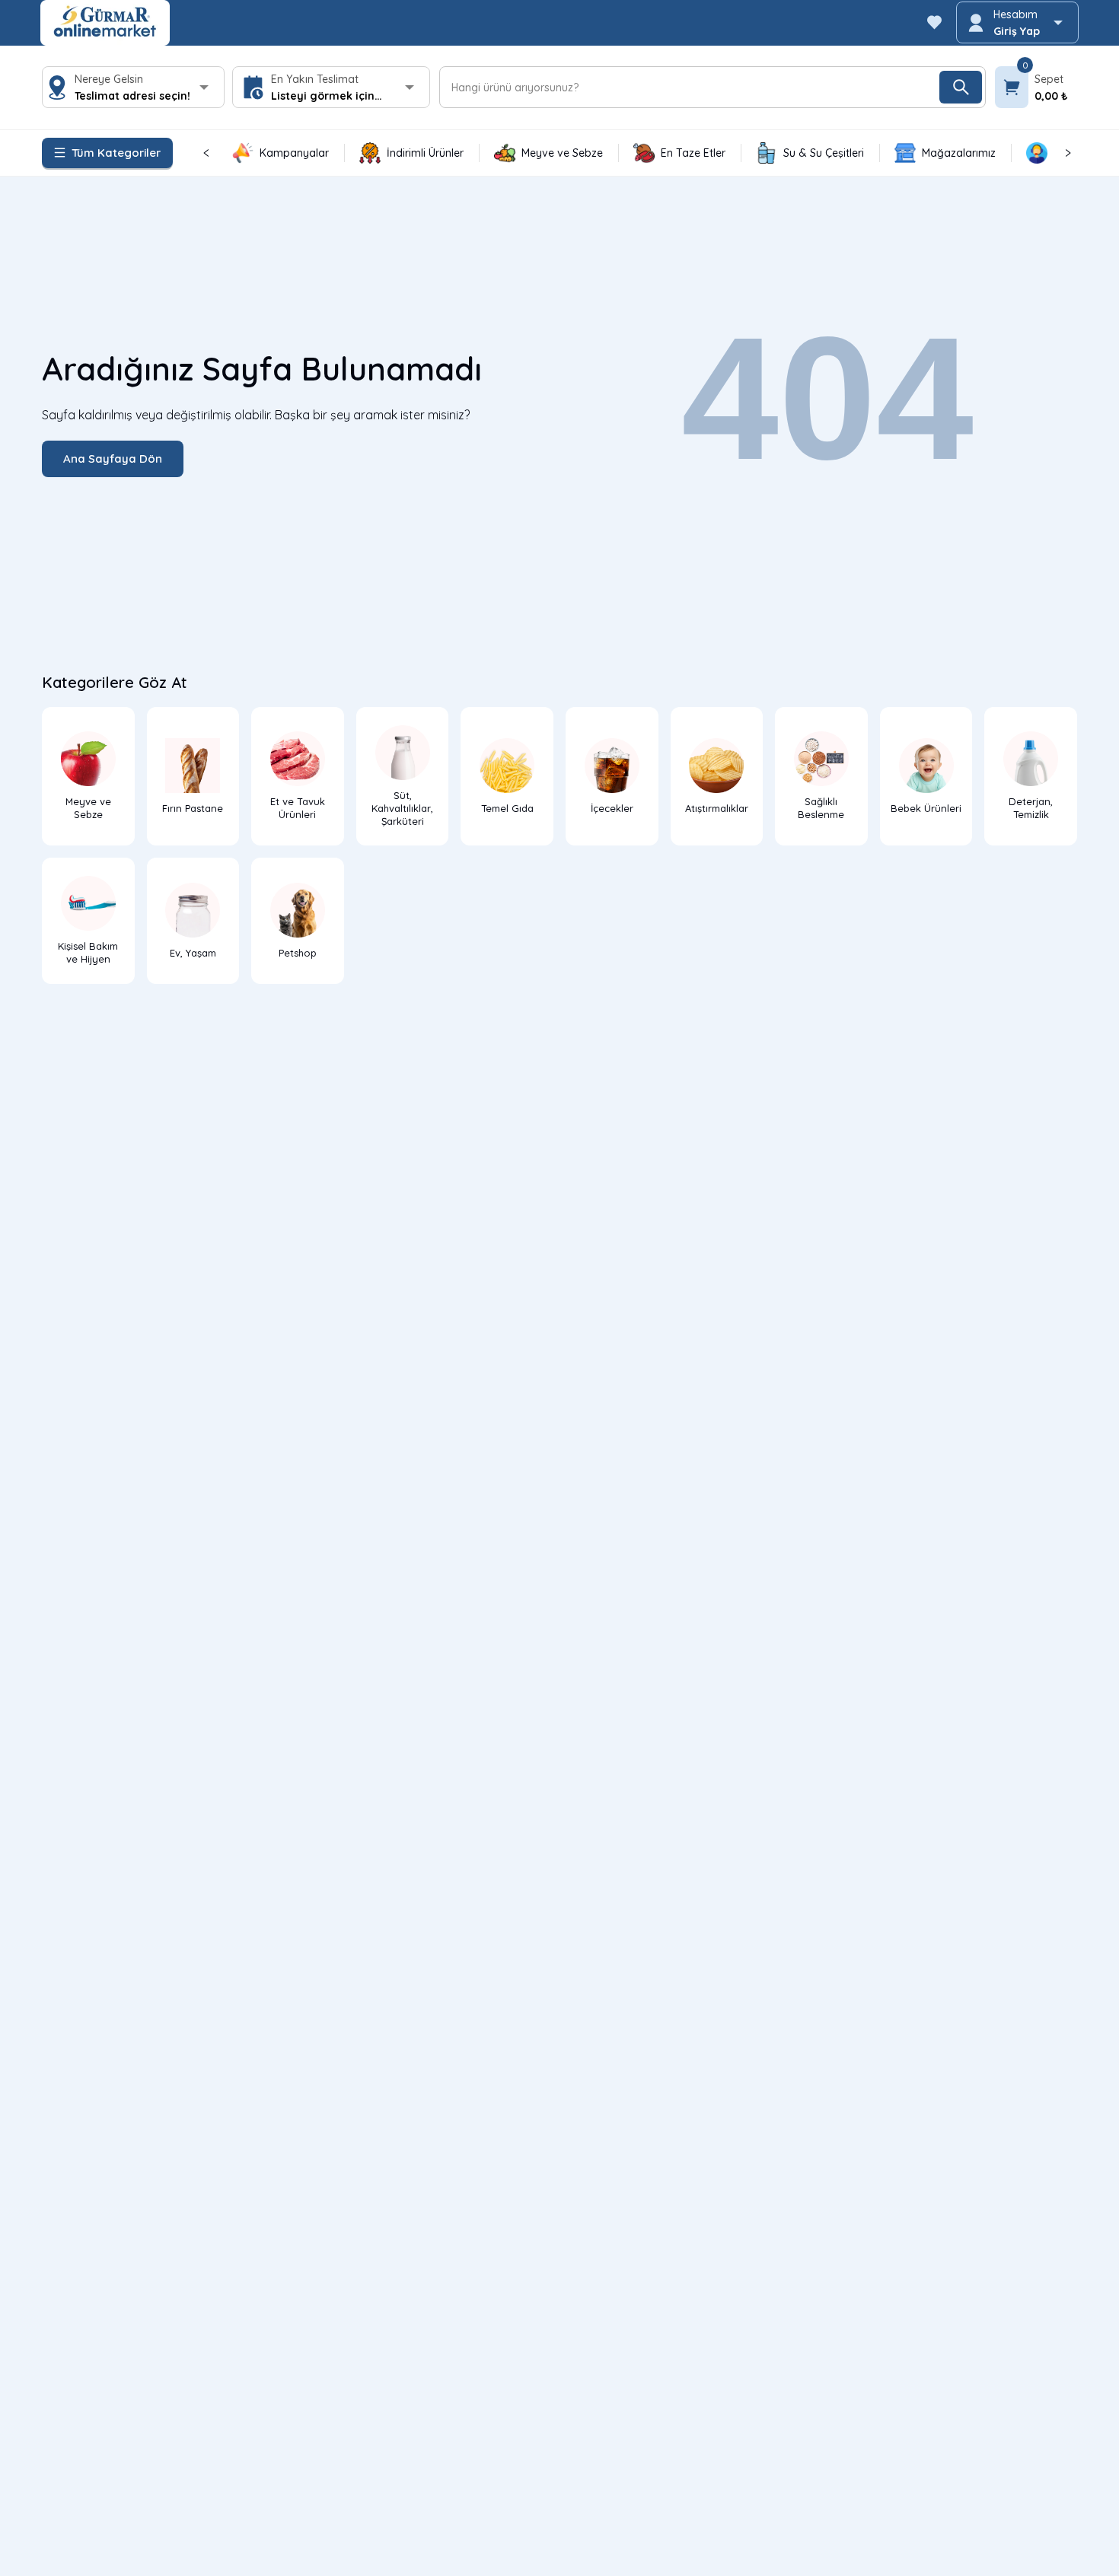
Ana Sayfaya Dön (113, 459)
